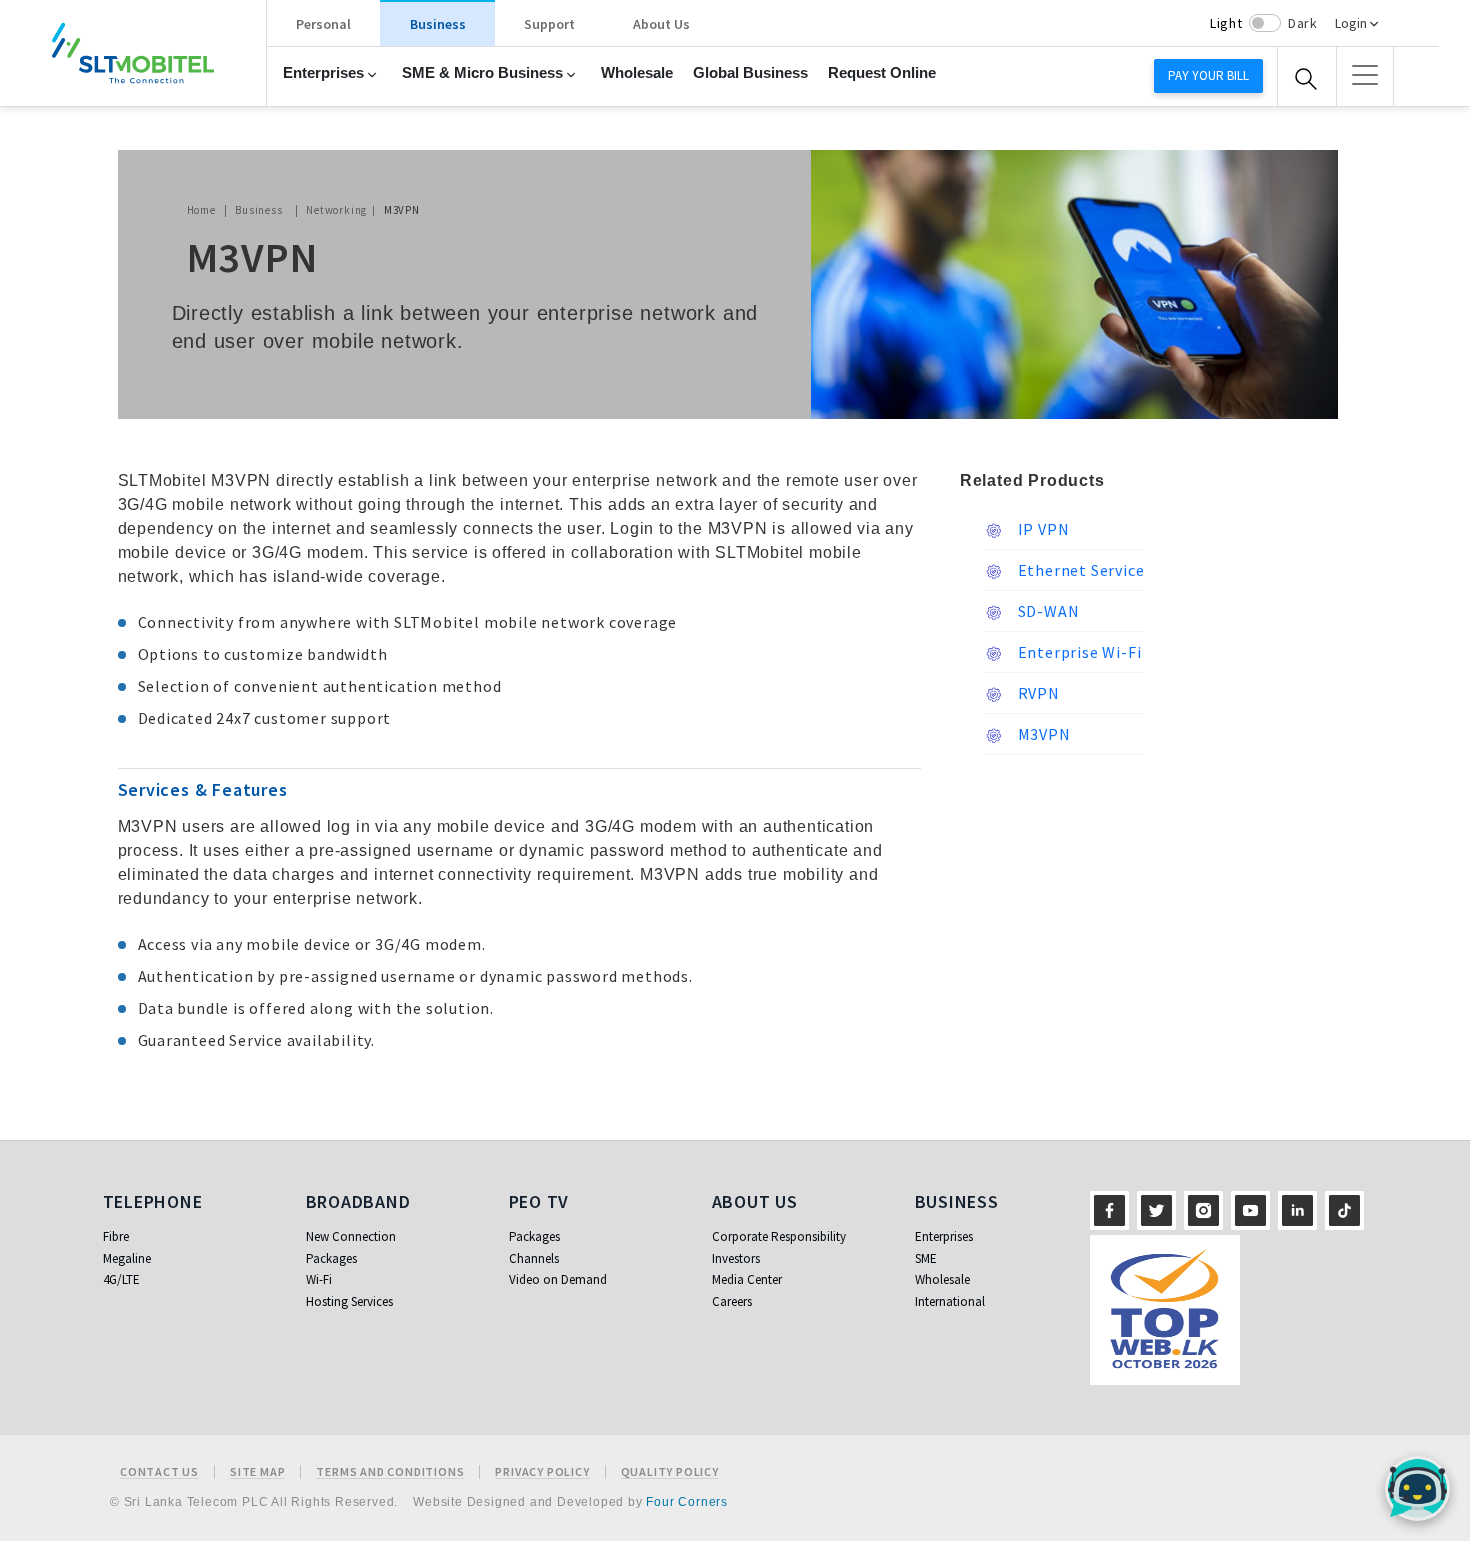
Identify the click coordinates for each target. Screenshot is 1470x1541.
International (950, 1301)
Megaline (127, 1258)
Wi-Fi (319, 1279)
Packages (331, 1258)
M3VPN (1042, 734)
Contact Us (159, 1472)
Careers (732, 1301)
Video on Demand (558, 1279)
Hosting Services (349, 1301)
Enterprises (323, 73)
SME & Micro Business (482, 73)
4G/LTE (121, 1279)
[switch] (1265, 23)
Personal (323, 24)
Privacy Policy (542, 1472)
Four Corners (687, 1502)
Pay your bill (1208, 75)
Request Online (882, 73)
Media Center (747, 1279)
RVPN (1037, 693)
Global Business (750, 73)
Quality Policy (670, 1472)
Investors (736, 1258)
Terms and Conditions (390, 1472)
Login (1351, 23)
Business (438, 24)
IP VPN (1042, 529)
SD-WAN (1047, 611)
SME (926, 1258)
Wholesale (637, 73)
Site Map (257, 1472)
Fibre (116, 1236)
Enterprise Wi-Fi (1078, 652)
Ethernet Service (1079, 570)
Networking (336, 210)
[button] (1365, 75)
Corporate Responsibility (779, 1236)
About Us (661, 24)
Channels (534, 1258)
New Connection (351, 1236)
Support (549, 24)
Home (201, 210)
